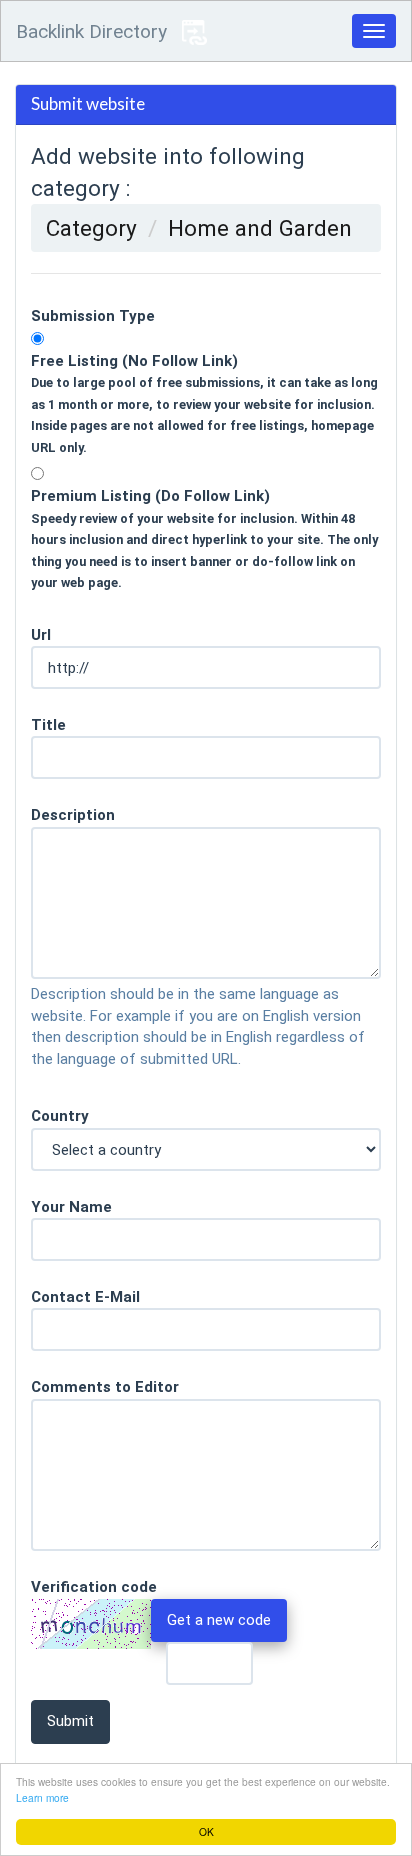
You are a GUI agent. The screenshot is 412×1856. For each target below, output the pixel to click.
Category (91, 228)
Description (73, 815)
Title (48, 725)
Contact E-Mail (85, 1297)
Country (60, 1116)
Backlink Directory (91, 31)
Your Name (71, 1207)
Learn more (42, 1797)
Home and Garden (260, 228)
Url (41, 635)
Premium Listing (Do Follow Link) (204, 538)
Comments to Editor (105, 1387)
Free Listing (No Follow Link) (204, 403)
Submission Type (93, 316)
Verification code (94, 1587)
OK (206, 1831)
